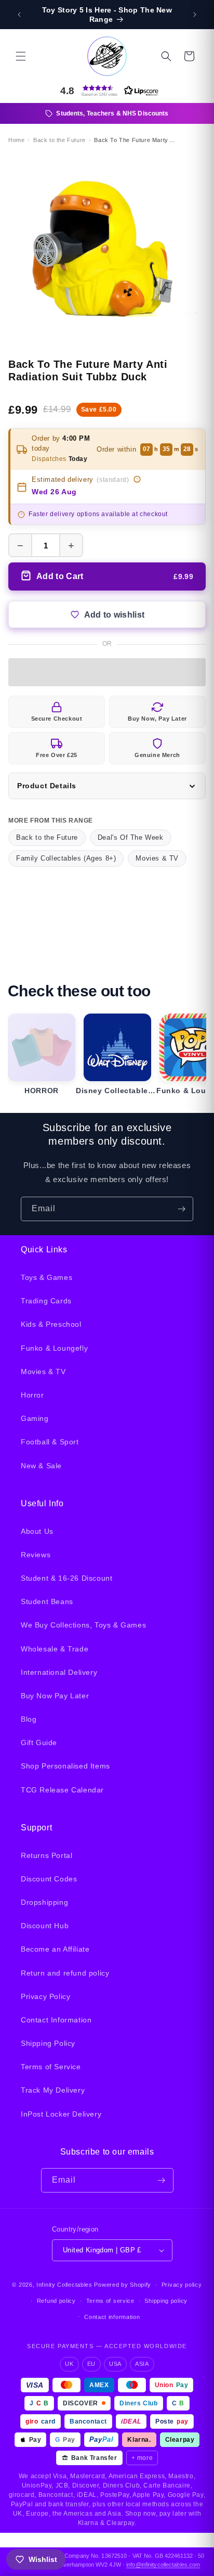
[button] (21, 56)
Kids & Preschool (51, 1324)
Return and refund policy (65, 1973)
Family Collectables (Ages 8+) (66, 858)
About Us (37, 1531)
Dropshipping (44, 1902)
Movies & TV (157, 858)
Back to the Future (47, 837)
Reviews (36, 1555)
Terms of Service (51, 2067)
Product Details (47, 786)
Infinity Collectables (64, 2285)
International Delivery (59, 1672)
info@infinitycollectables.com (163, 2565)
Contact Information (56, 2020)
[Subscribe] (181, 1209)
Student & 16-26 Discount (66, 1578)
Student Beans (47, 1601)
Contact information (112, 2317)
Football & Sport (50, 1442)
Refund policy (56, 2301)
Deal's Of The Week (131, 837)
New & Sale (41, 1466)
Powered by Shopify (123, 2285)
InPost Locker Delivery (61, 2114)
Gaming (35, 1418)
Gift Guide (39, 1742)
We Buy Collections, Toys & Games (83, 1625)
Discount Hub (45, 1926)
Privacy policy (182, 2285)
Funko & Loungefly (54, 1348)
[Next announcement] (195, 15)
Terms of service (110, 2301)
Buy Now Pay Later (55, 1696)
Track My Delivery (53, 2090)
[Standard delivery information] (137, 479)
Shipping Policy (48, 2043)
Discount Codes (49, 1879)
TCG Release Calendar (62, 1790)
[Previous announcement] (19, 15)
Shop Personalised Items (65, 1766)
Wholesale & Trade (55, 1649)
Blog (29, 1719)
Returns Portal (46, 1855)
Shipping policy (166, 2301)
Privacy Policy (45, 1996)
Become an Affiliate (55, 1949)
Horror (32, 1395)
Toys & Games (46, 1277)
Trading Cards (46, 1301)
